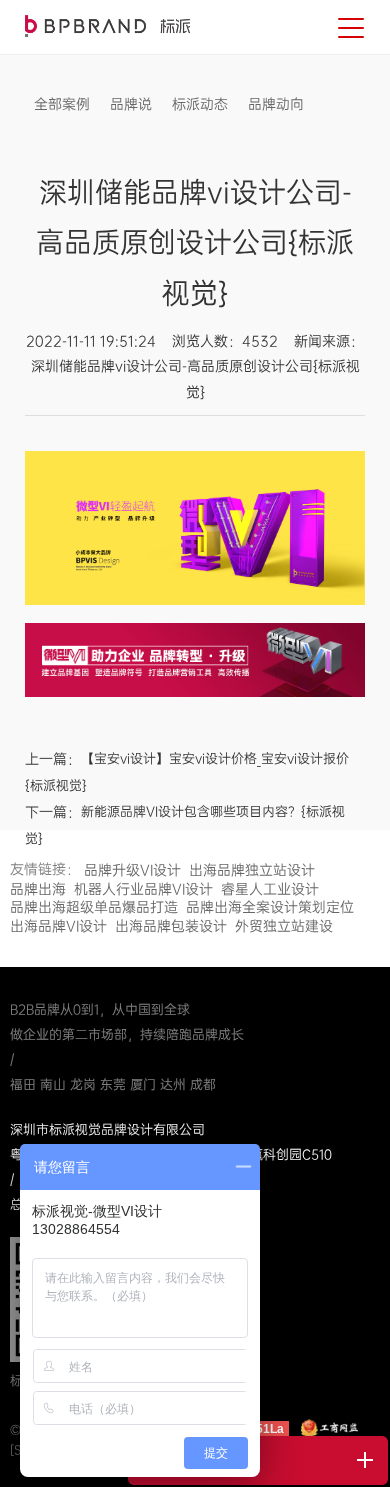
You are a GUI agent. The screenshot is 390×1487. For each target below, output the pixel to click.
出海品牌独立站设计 (252, 870)
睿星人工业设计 (270, 889)
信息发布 (62, 134)
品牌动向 (276, 104)
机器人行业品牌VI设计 (143, 889)
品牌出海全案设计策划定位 (270, 907)
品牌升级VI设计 (132, 870)
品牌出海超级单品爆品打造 (94, 907)
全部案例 (62, 104)
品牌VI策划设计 (107, 26)
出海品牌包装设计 (171, 926)
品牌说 (131, 104)
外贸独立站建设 (284, 926)
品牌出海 (38, 889)
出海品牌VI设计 (58, 926)
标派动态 (200, 104)
